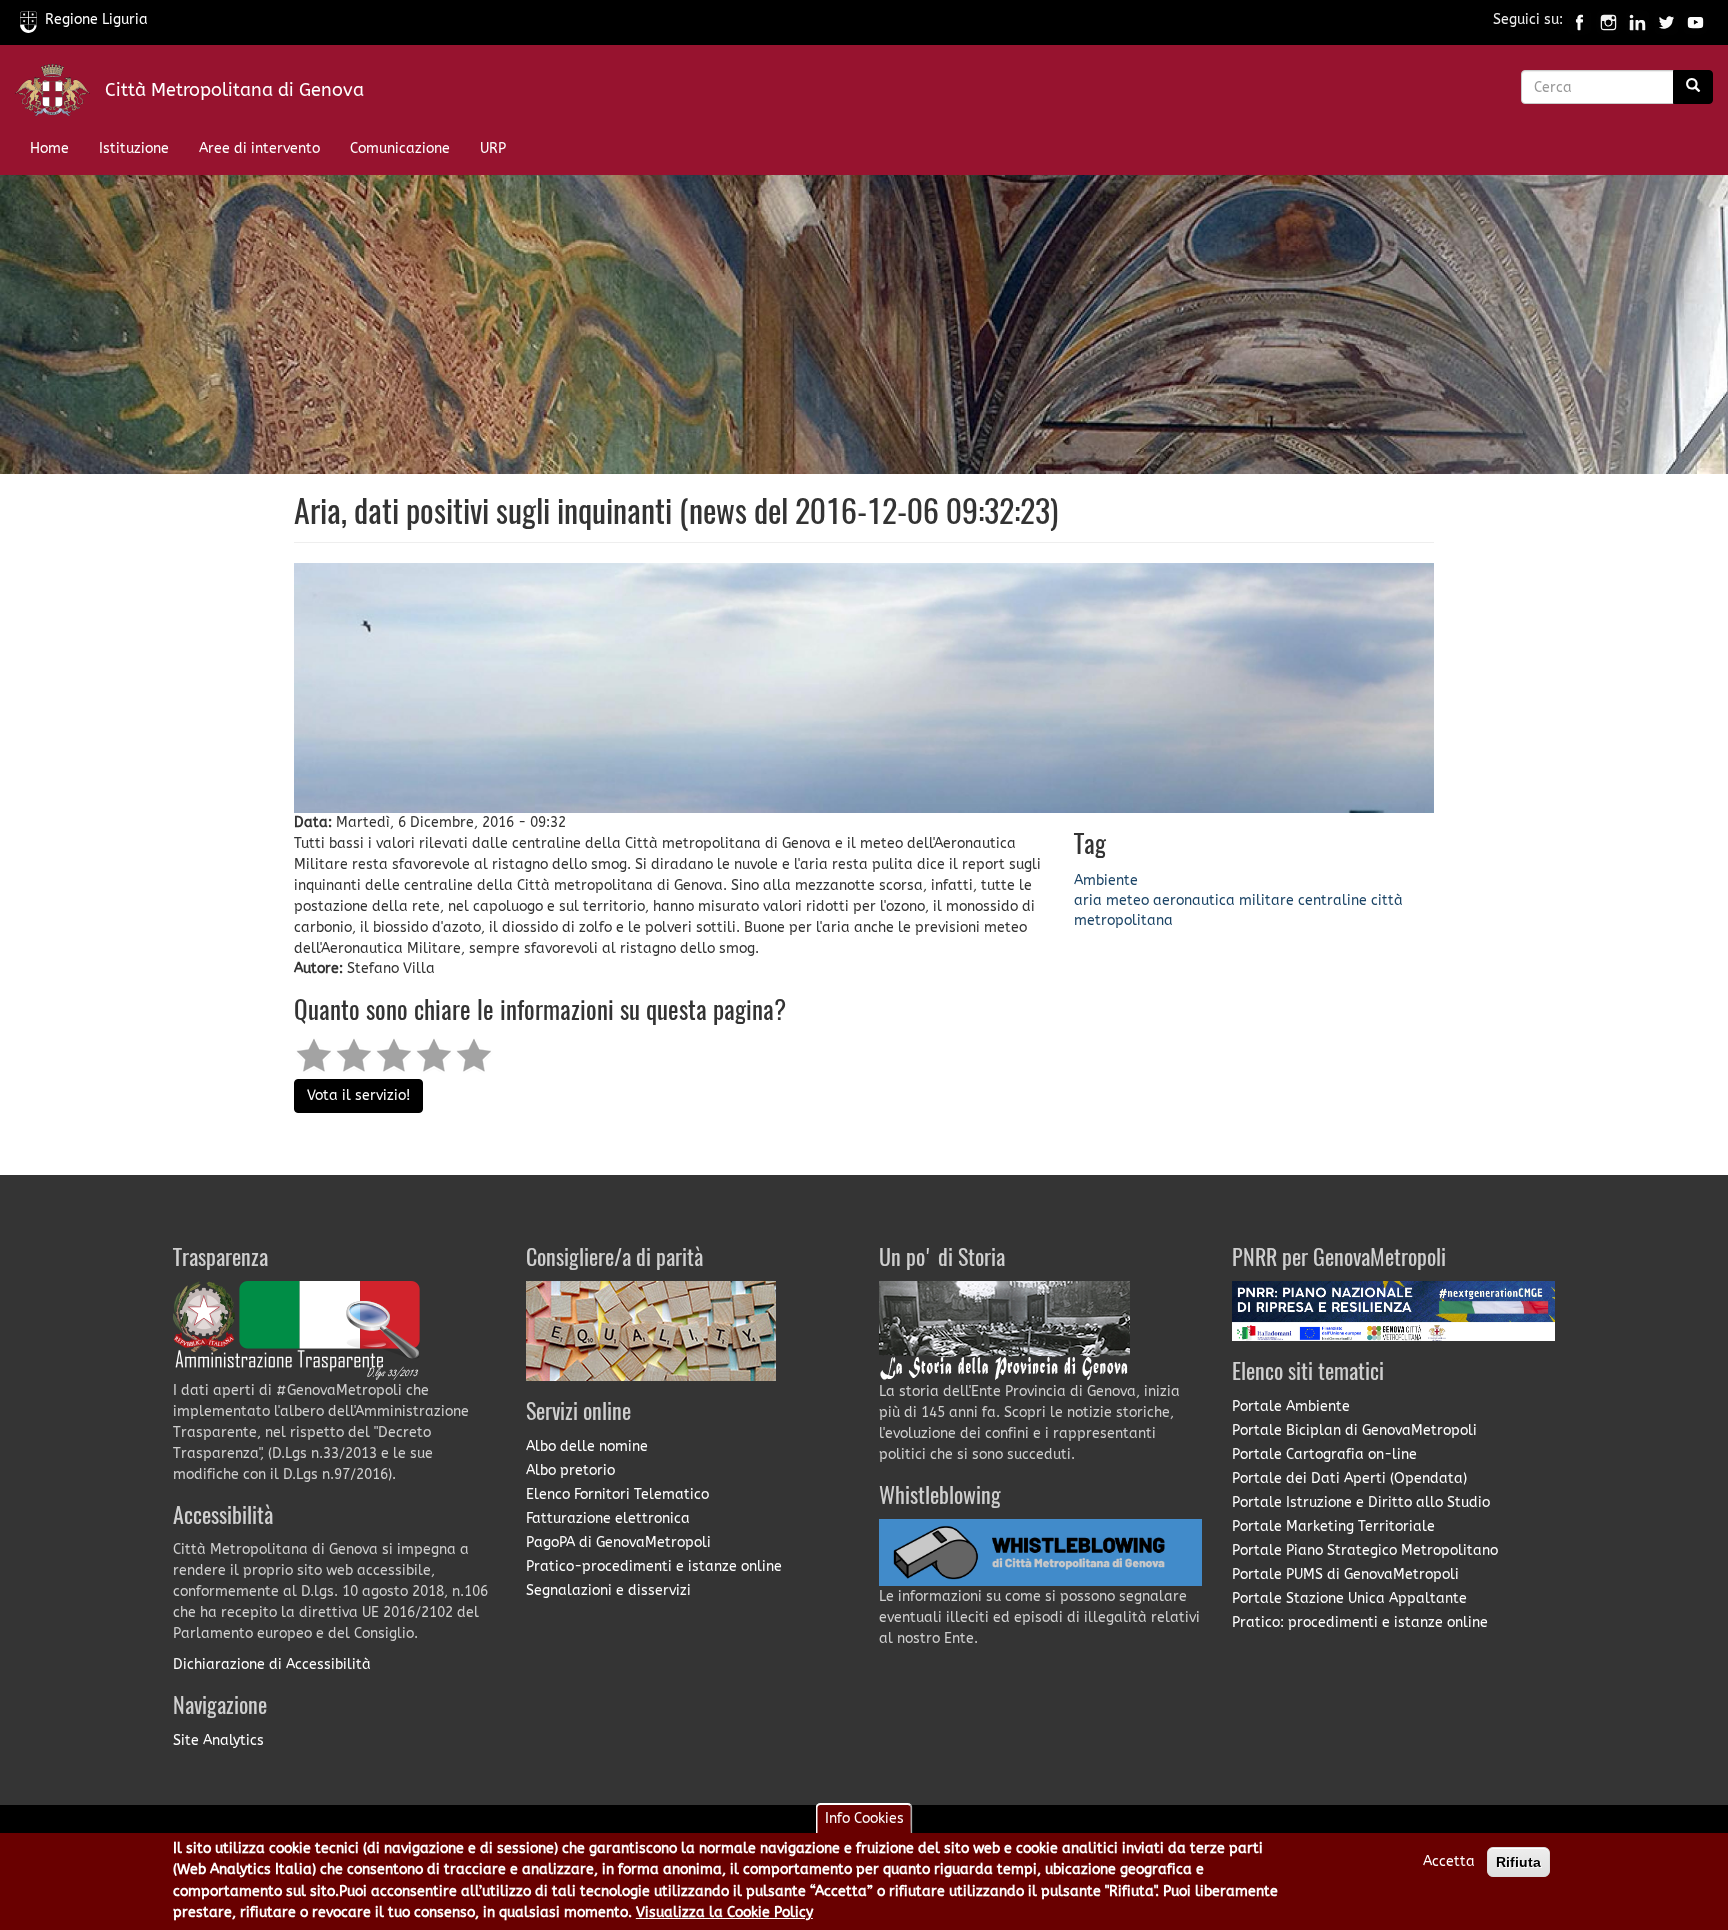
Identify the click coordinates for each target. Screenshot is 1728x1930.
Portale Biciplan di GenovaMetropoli (1354, 1430)
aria (1088, 900)
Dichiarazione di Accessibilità (272, 1664)
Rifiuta (1518, 1862)
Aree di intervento (259, 148)
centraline (1332, 900)
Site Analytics (218, 1740)
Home (49, 148)
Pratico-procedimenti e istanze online (654, 1566)
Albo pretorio (570, 1470)
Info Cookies (864, 1818)
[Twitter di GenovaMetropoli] (1666, 19)
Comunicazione (400, 148)
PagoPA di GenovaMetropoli (618, 1542)
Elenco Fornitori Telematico (617, 1494)
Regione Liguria (96, 19)
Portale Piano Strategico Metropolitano (1365, 1550)
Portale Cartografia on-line (1324, 1454)
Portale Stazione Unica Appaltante (1349, 1598)
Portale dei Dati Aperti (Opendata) (1349, 1478)
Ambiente (1106, 880)
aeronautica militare (1223, 900)
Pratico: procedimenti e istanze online (1360, 1622)
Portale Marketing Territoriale (1333, 1526)
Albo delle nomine (587, 1446)
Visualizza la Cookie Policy (724, 1913)
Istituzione (134, 148)
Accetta (1449, 1861)
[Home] (60, 94)
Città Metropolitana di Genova (234, 90)
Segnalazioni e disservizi (608, 1590)
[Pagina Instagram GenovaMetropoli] (1608, 19)
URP (493, 148)
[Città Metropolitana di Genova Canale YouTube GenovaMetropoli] (1695, 19)
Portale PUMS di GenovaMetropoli (1345, 1574)
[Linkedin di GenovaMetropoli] (1637, 19)
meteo (1127, 900)
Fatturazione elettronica (608, 1518)
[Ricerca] (1693, 87)
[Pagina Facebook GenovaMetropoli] (1579, 19)
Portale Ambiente (1291, 1406)
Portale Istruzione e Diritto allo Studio (1361, 1502)
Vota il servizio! (358, 1095)
